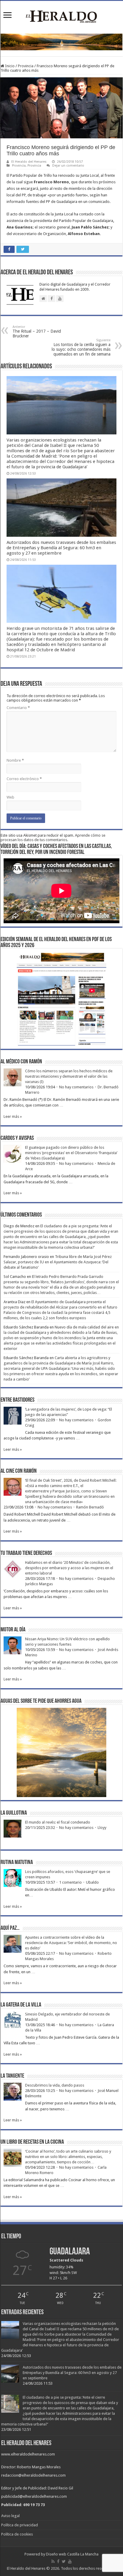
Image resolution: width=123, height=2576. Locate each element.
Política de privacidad (20, 2525)
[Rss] (53, 2561)
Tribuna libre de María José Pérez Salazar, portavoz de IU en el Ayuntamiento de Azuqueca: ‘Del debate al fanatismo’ (58, 1262)
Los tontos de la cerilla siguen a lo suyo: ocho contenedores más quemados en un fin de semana (81, 347)
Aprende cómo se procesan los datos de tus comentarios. (53, 838)
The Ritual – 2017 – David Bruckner (37, 332)
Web (10, 797)
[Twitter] (64, 2561)
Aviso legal (10, 2516)
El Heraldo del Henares (29, 162)
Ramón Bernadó (90, 1507)
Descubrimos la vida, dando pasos (55, 2085)
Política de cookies (17, 2534)
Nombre (15, 760)
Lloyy (102, 1828)
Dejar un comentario (68, 166)
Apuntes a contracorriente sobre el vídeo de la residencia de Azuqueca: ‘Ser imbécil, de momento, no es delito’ (71, 1943)
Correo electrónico (24, 779)
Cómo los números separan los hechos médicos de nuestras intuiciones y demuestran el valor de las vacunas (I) (69, 1076)
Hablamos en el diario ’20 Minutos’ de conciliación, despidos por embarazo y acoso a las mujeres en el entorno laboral (69, 1568)
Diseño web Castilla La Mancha (72, 2554)
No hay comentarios (76, 1087)
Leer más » (13, 1116)
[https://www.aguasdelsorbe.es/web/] (61, 42)
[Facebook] (58, 2561)
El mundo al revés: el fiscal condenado (58, 1822)
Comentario (18, 708)
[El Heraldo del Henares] (61, 16)
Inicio (9, 66)
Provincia (26, 66)
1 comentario (70, 1882)
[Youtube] (70, 2561)
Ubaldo (92, 1882)
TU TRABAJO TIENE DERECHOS (26, 1553)
